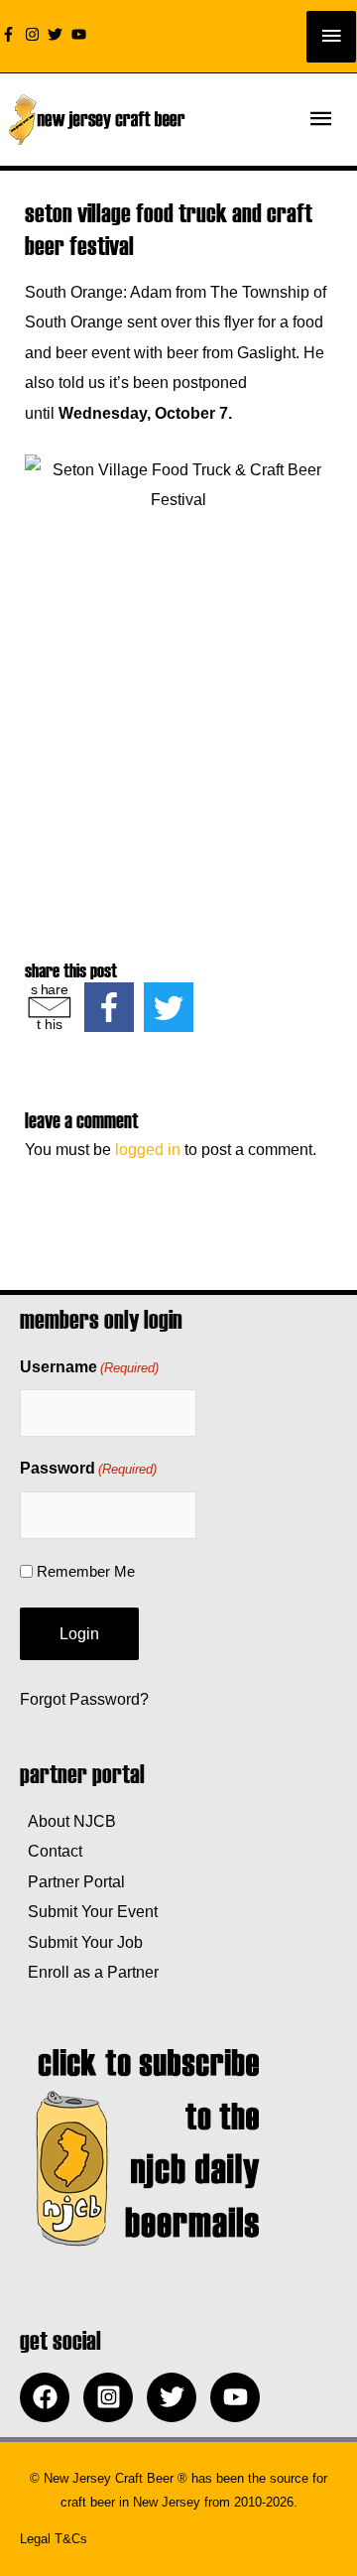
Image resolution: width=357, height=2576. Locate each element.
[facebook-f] (11, 34)
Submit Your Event (89, 1911)
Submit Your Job (81, 1942)
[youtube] (81, 34)
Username (89, 1367)
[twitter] (58, 34)
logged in (148, 1149)
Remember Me (86, 1571)
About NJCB (68, 1821)
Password (88, 1468)
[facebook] (50, 2397)
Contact (51, 1851)
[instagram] (35, 34)
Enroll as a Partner (89, 1972)
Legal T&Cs (54, 2539)
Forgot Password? (84, 1699)
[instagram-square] (113, 2397)
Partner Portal (72, 1881)
